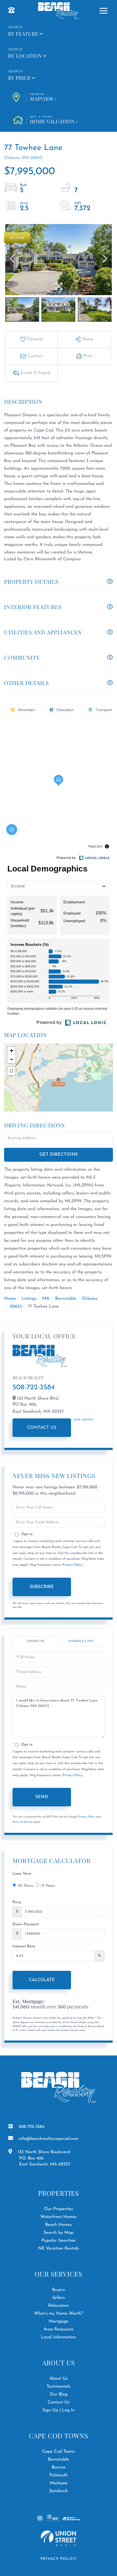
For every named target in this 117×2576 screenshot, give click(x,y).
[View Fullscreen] (11, 1071)
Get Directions (59, 1155)
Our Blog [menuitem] (59, 2394)
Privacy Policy (73, 1565)
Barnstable (66, 1299)
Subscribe (42, 1587)
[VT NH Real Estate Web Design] (59, 2538)
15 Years (48, 1886)
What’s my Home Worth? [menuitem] (59, 2314)
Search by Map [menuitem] (59, 2233)
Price (17, 1902)
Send (42, 1797)
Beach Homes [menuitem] (59, 2225)
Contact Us (42, 1428)
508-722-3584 (34, 1388)
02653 (16, 1307)
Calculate (42, 1980)
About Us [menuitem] (58, 2379)
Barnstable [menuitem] (59, 2459)
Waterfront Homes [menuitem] (58, 2217)
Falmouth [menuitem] (58, 2475)
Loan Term (22, 1874)
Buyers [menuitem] (58, 2290)
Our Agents (83, 1420)
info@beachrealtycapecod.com (48, 2139)
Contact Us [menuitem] (59, 2402)
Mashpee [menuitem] (59, 2483)
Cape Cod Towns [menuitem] (59, 2452)
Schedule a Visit (81, 1641)
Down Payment (26, 1924)
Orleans (90, 1299)
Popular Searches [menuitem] (59, 2241)
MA (46, 1299)
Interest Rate (24, 1946)
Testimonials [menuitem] (58, 2387)
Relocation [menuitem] (59, 2306)
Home (10, 1299)
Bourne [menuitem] (59, 2467)
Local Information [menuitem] (59, 2337)
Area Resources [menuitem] (59, 2329)
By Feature (23, 34)
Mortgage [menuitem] (59, 2321)
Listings (29, 1299)
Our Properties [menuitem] (59, 2209)
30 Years (25, 1886)
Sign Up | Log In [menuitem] (59, 2410)
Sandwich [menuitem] (59, 2491)
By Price (19, 78)
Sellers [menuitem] (59, 2298)
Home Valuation (52, 120)
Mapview (42, 98)
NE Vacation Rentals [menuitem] (59, 2248)
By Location (25, 56)
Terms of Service (23, 1822)
